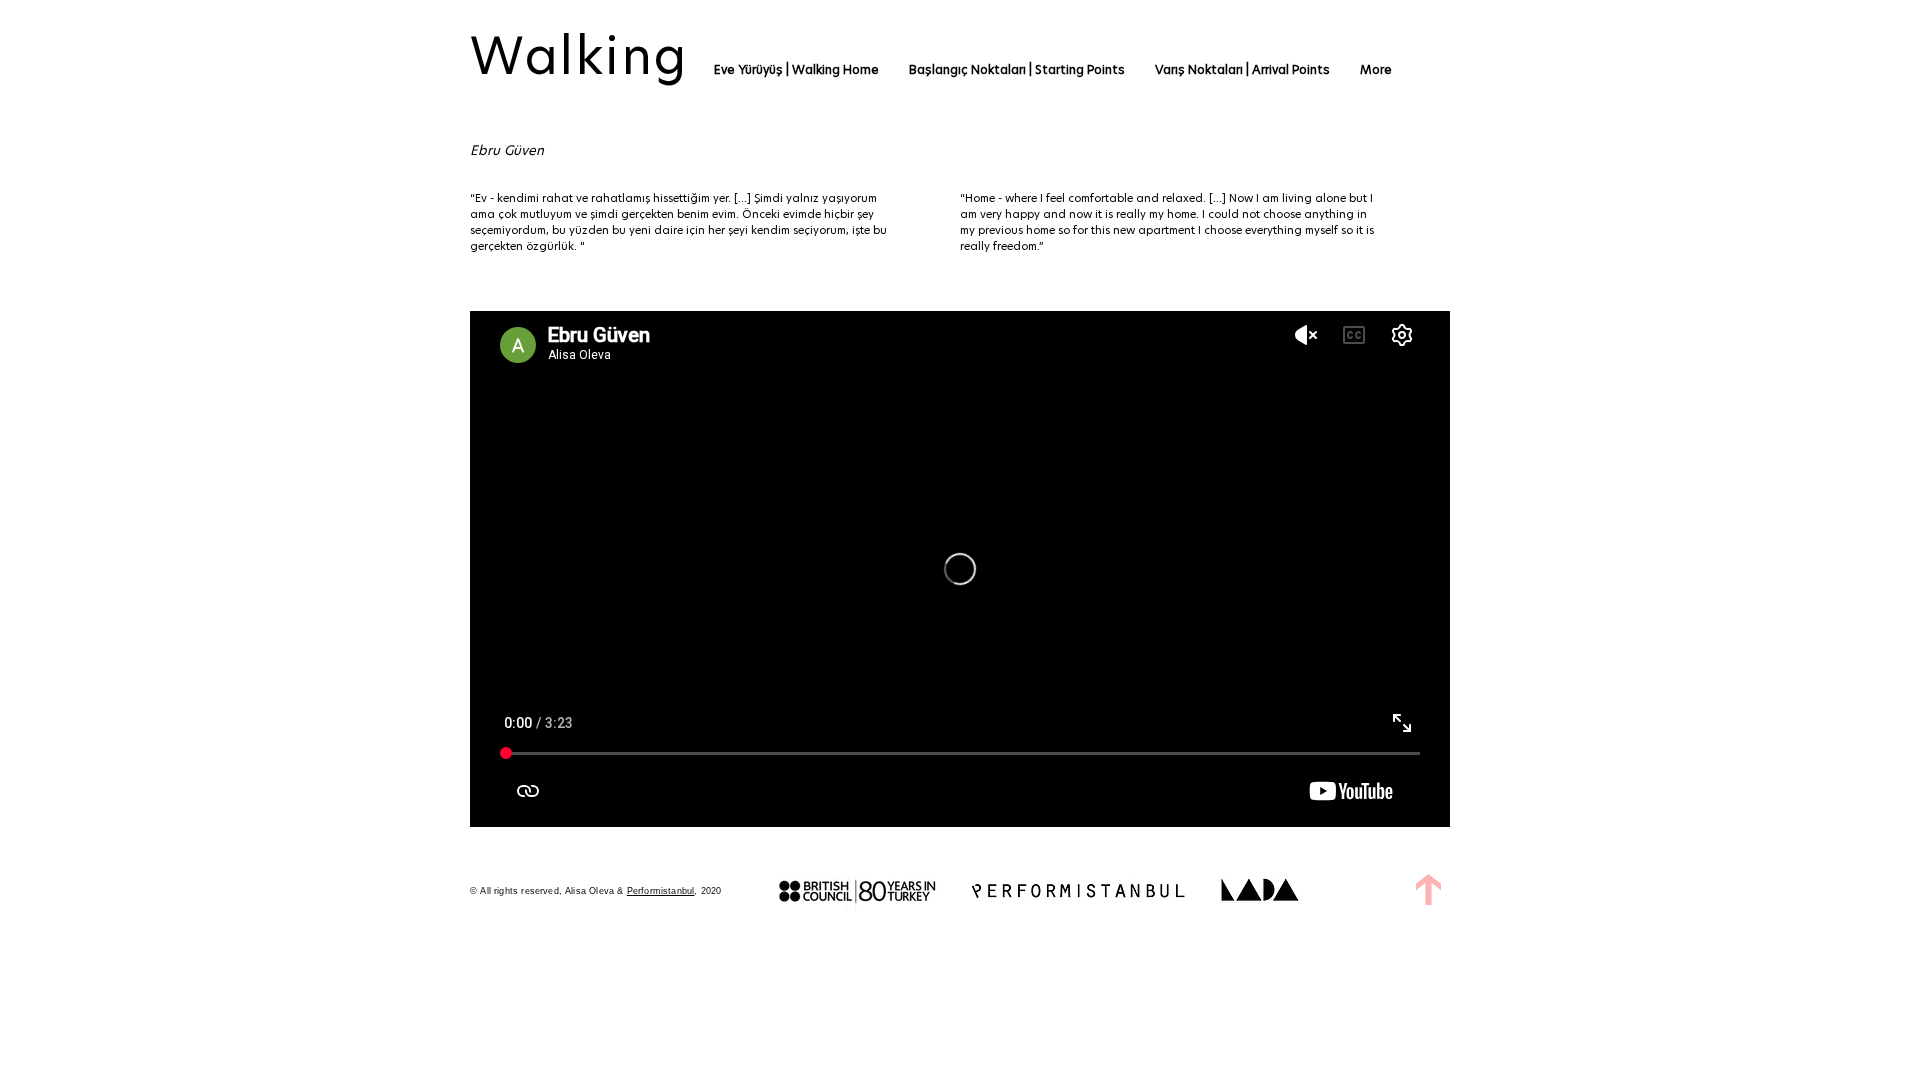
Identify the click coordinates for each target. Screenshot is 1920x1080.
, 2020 (707, 891)
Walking (579, 56)
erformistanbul (664, 891)
